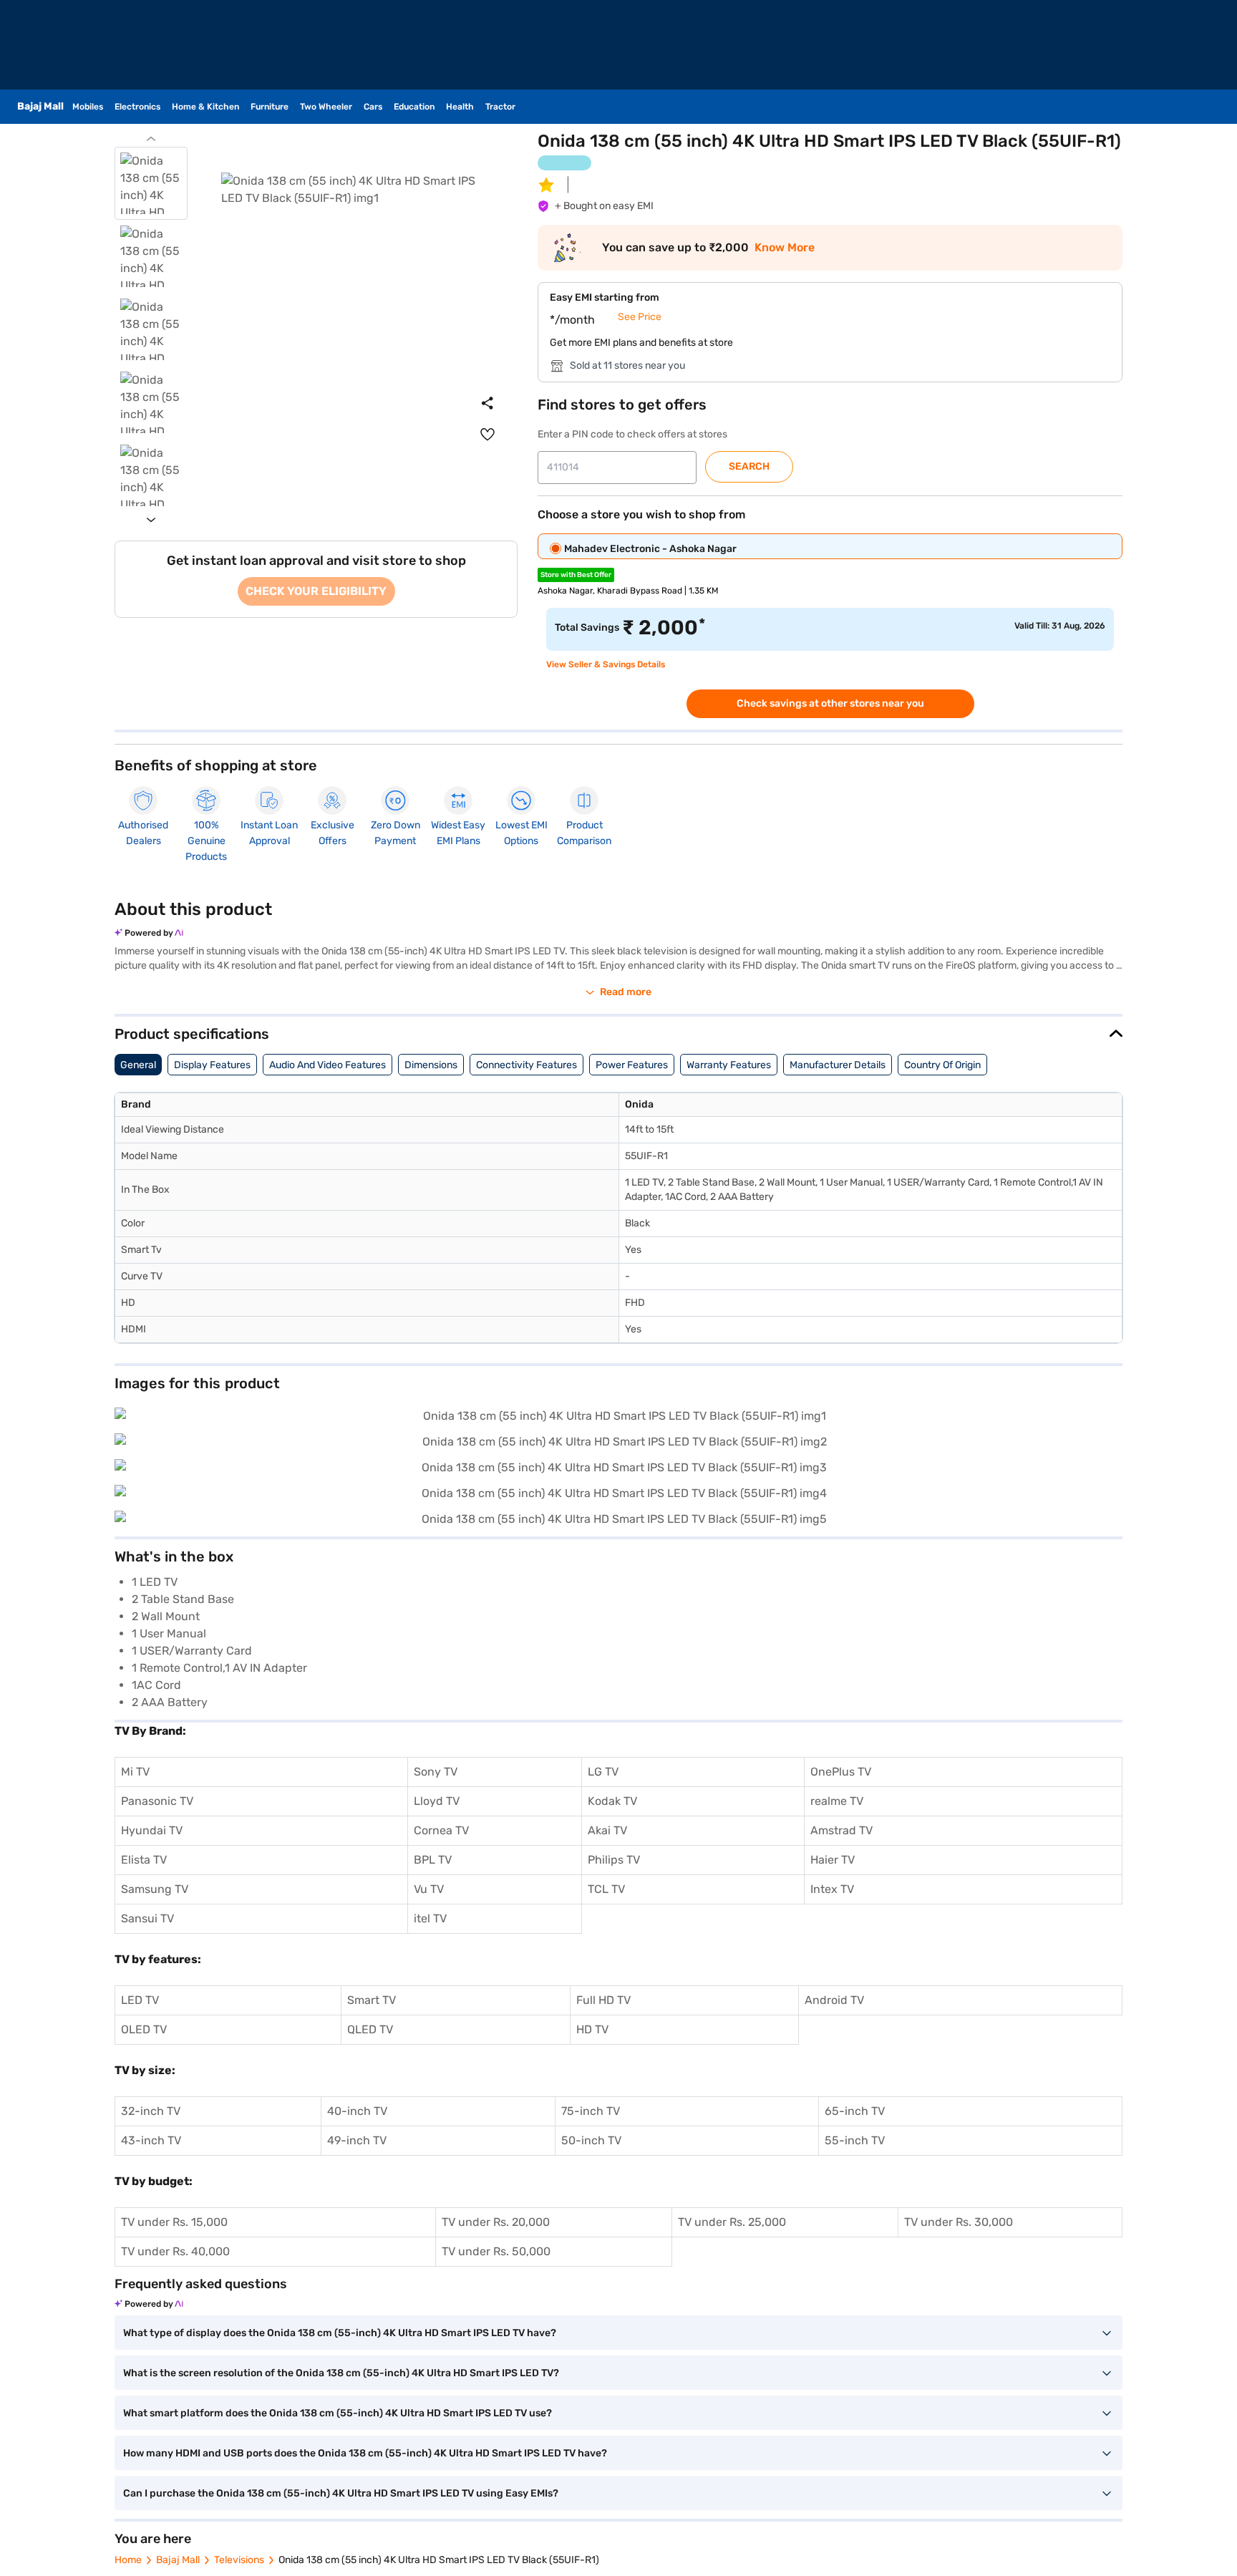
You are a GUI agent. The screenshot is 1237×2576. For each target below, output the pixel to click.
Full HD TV (603, 2000)
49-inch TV (357, 2140)
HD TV (592, 2029)
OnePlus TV (841, 1772)
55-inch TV (855, 2140)
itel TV (430, 1918)
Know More (785, 248)
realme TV (837, 1801)
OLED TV (144, 2029)
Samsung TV (155, 1889)
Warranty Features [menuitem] (729, 1065)
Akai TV (607, 1830)
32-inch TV (151, 2111)
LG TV (603, 1772)
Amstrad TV (841, 1830)
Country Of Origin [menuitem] (942, 1065)
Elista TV (144, 1860)
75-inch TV (591, 2111)
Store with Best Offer (576, 575)
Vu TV (429, 1889)
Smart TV (372, 2000)
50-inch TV (591, 2140)
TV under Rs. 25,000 (732, 2222)
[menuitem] (487, 435)
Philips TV (614, 1860)
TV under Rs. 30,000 (959, 2222)
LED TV (140, 2000)
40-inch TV (357, 2111)
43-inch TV (151, 2140)
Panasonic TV (157, 1801)
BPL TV (433, 1860)
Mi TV (135, 1772)
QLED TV (370, 2029)
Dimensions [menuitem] (431, 1065)
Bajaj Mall (178, 2560)
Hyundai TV (152, 1830)
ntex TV (834, 1889)
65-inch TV (855, 2111)
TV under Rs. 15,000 (174, 2222)
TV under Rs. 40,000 (175, 2251)
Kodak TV (612, 1801)
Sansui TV (147, 1918)
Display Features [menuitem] (212, 1065)
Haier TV (833, 1860)
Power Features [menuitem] (632, 1065)
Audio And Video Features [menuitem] (328, 1065)
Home (128, 2560)
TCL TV (606, 1889)
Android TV (834, 2000)
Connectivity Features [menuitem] (527, 1065)
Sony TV (436, 1772)
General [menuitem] (138, 1065)
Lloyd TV (437, 1801)
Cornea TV (441, 1830)
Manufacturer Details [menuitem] (838, 1065)
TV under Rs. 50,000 (496, 2251)
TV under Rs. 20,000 (496, 2222)
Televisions (239, 2560)
